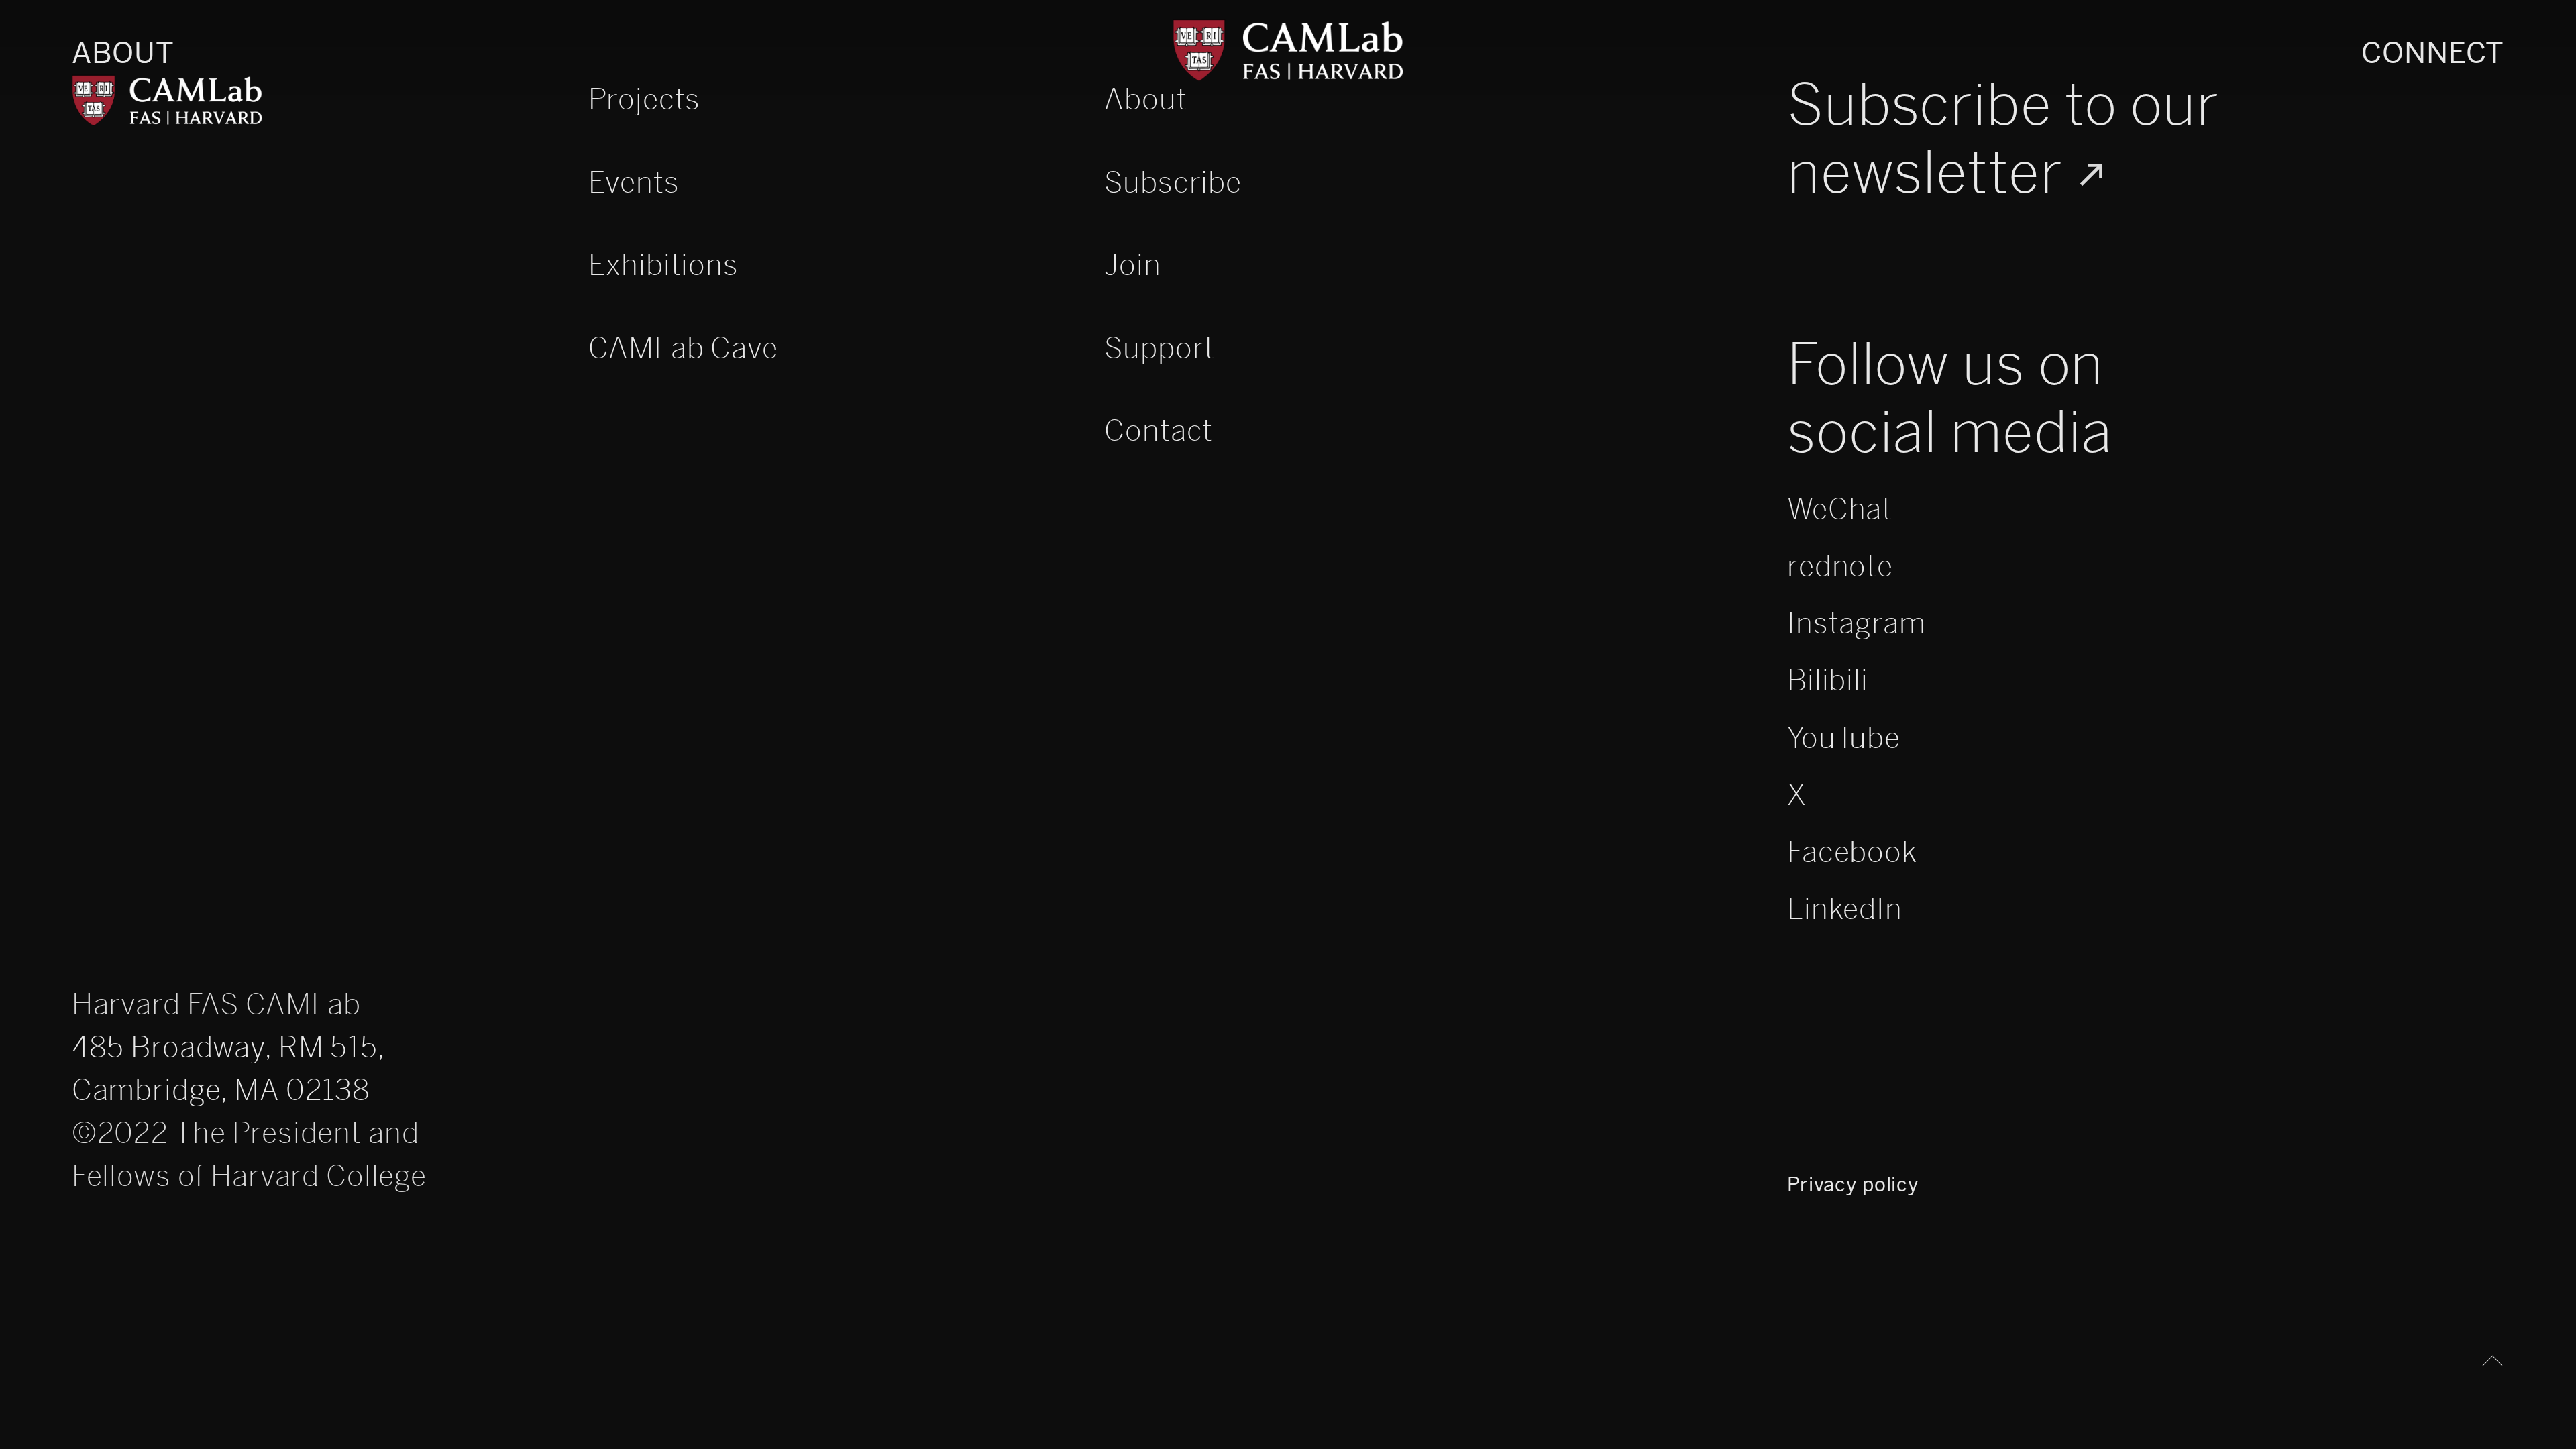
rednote (1840, 567)
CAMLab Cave (683, 348)
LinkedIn (1845, 910)
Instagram (1857, 624)
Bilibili (1828, 681)
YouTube (1844, 739)
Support (1160, 348)
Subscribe (1173, 183)
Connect (2433, 53)
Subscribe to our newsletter (2003, 140)
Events (634, 183)
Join (1132, 265)
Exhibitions (663, 265)
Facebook (1852, 853)
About (123, 53)
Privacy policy (1853, 1184)
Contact (1159, 431)
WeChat (1840, 510)
